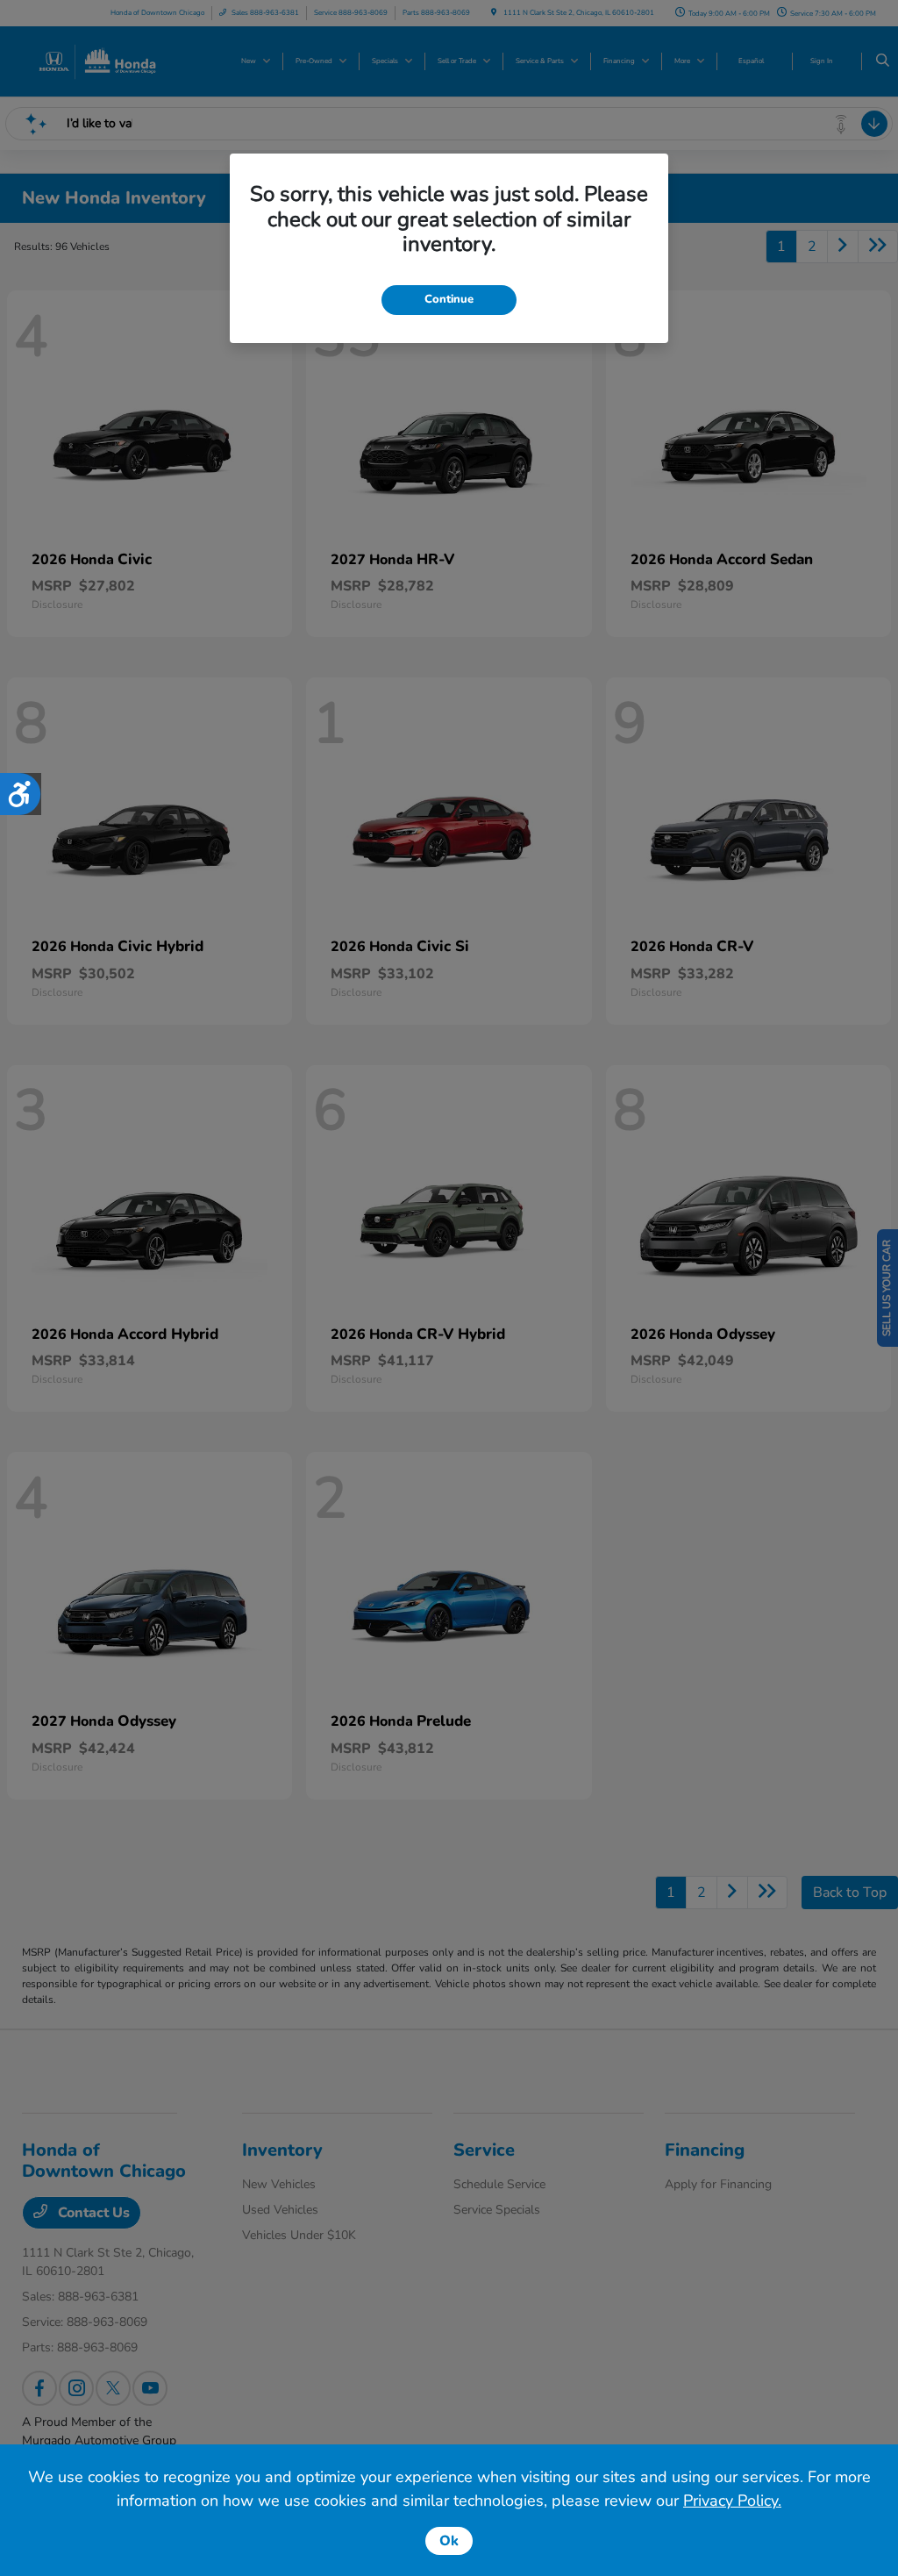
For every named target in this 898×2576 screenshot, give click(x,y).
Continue (449, 299)
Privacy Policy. (732, 2501)
